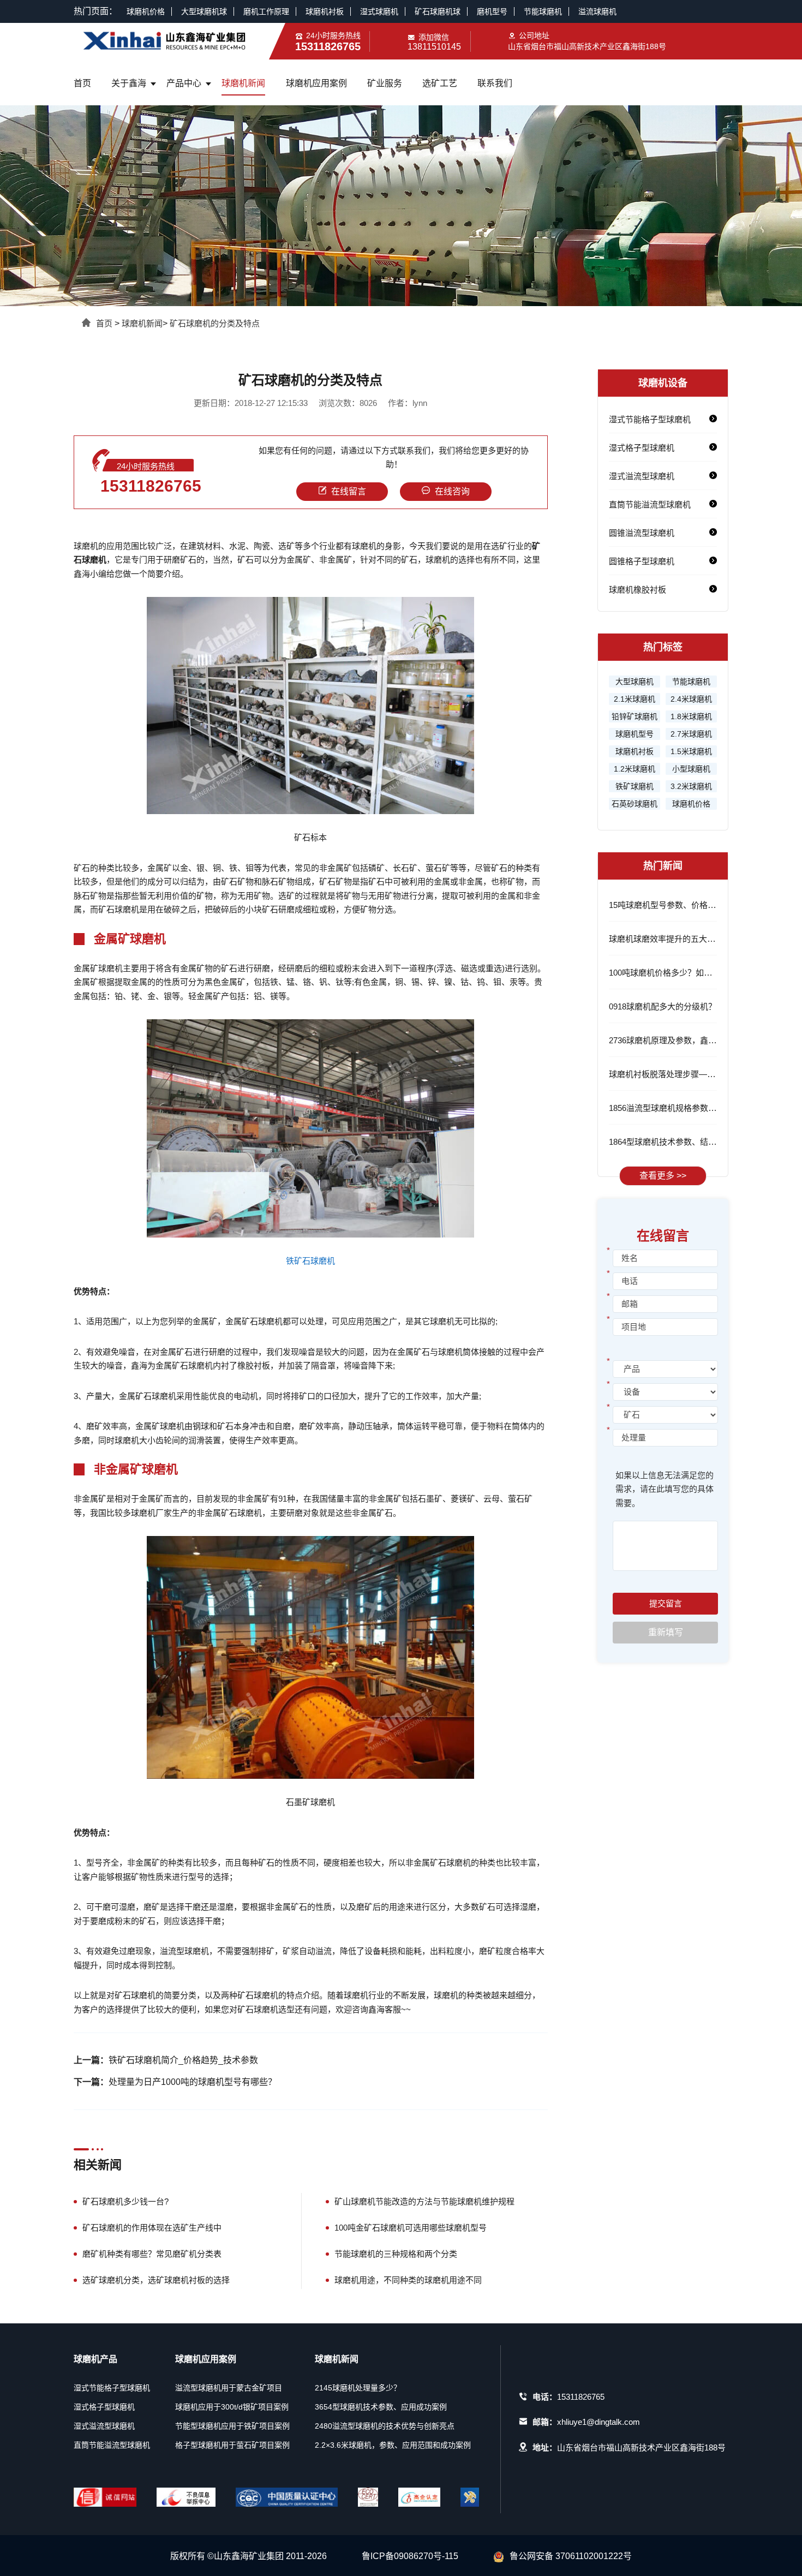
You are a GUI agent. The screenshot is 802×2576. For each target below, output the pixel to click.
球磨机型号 (635, 734)
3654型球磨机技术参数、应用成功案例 (381, 2407)
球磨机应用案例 (316, 83)
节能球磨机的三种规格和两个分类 (396, 2254)
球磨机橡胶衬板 (638, 590)
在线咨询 (452, 491)
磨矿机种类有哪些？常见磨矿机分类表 (152, 2254)
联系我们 (495, 83)
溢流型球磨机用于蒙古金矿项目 (229, 2388)
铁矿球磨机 (635, 786)
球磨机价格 (146, 11)
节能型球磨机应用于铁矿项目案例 (232, 2426)
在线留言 (349, 491)
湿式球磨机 (379, 11)
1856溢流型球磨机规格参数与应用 (671, 1108)
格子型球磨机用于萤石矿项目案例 (232, 2445)
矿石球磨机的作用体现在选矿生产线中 (152, 2228)
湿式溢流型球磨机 (642, 476)
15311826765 (151, 486)
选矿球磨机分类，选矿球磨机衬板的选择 (156, 2280)
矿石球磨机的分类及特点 (215, 323)
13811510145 (434, 47)
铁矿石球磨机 (310, 1261)
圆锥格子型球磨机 (642, 561)
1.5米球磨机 (691, 751)
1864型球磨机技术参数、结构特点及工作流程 (691, 1142)
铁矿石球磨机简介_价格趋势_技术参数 (183, 2060)
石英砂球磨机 (635, 804)
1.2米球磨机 (635, 769)
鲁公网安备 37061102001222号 (571, 2556)
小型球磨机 (691, 769)
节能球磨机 (543, 11)
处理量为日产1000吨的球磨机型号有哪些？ (193, 2082)
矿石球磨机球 (438, 11)
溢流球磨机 (597, 11)
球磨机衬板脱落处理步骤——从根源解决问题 (691, 1074)
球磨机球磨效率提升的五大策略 (666, 939)
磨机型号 (492, 11)
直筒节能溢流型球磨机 (650, 504)
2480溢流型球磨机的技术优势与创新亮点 (385, 2426)
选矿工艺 (440, 83)
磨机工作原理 (266, 11)
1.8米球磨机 (691, 716)
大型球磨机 (635, 682)
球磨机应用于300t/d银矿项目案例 (232, 2407)
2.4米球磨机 (691, 699)
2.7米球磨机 (691, 734)
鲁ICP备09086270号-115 (410, 2556)
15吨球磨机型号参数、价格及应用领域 (679, 905)
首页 (82, 83)
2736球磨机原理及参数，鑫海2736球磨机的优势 (696, 1040)
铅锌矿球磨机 (635, 716)
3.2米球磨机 (691, 786)
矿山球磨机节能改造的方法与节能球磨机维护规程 (424, 2201)
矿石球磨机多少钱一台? (125, 2201)
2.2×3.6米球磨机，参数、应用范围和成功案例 (393, 2445)
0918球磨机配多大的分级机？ (663, 1006)
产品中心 (184, 83)
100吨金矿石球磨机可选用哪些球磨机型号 (411, 2228)
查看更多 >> (663, 1176)
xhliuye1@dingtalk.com (598, 2422)
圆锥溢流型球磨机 (642, 533)
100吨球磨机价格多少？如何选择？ (673, 973)
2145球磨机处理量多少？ (358, 2388)
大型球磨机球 (204, 11)
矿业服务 (385, 83)
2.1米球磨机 (635, 699)
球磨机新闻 (243, 83)
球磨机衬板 (325, 11)
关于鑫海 (129, 83)
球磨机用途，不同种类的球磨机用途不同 (408, 2280)
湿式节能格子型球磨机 (650, 419)
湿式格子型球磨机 (642, 448)
